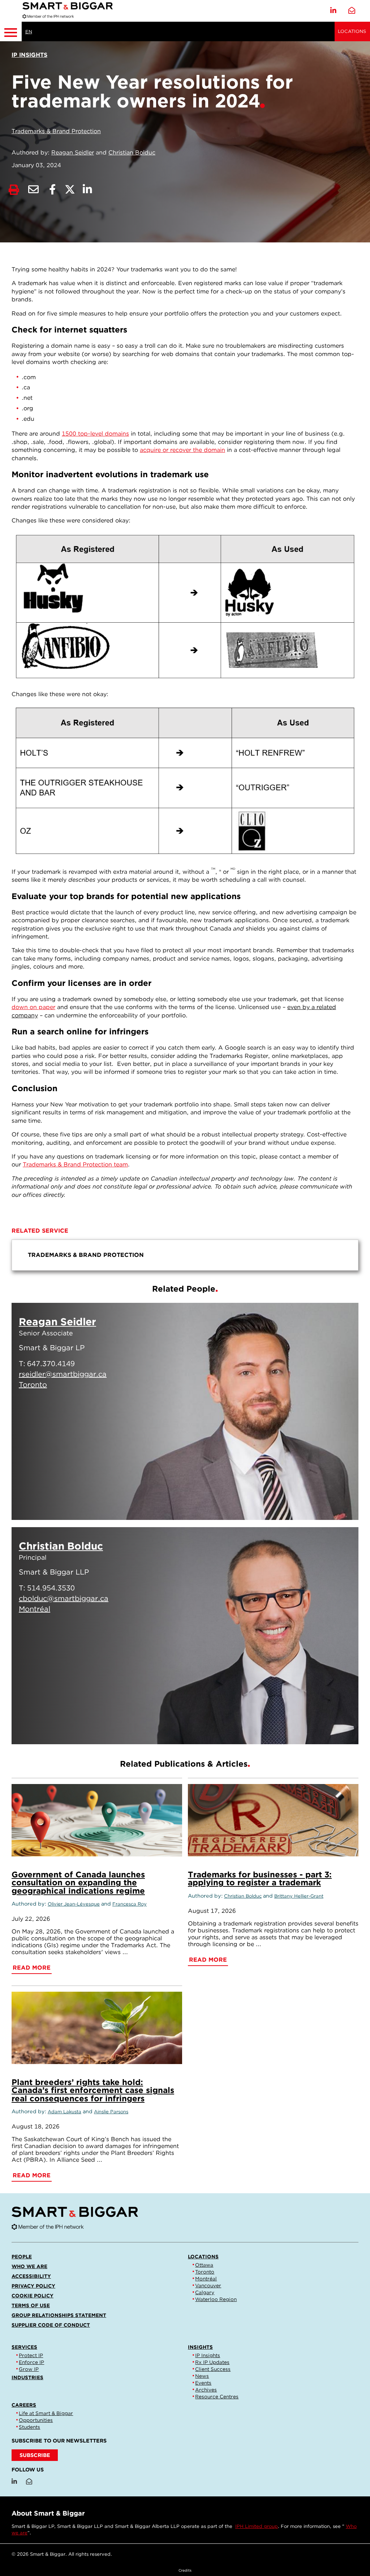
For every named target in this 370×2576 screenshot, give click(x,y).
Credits (185, 2570)
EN (29, 32)
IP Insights (208, 2355)
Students (29, 2427)
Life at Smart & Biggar (46, 2413)
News (202, 2376)
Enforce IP (31, 2362)
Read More (318, 1505)
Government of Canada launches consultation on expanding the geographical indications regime (78, 1882)
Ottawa (204, 2265)
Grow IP (29, 2369)
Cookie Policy (33, 2296)
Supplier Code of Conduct (51, 2325)
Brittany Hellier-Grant (299, 1896)
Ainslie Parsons (111, 2112)
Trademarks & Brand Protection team (75, 1164)
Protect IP (31, 2355)
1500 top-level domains (95, 434)
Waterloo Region (216, 2299)
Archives (206, 2390)
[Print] (14, 190)
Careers (24, 2405)
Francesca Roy (130, 1904)
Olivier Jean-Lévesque (74, 1904)
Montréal (206, 2279)
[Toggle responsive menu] (11, 31)
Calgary (205, 2292)
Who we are (29, 2266)
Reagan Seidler (73, 152)
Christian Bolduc (132, 152)
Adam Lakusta (64, 2112)
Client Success (213, 2369)
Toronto (205, 2272)
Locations (352, 31)
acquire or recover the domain (182, 450)
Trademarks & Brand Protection (56, 131)
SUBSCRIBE (35, 2455)
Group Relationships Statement (59, 2315)
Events (203, 2383)
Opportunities (36, 2420)
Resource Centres (217, 2397)
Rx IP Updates (212, 2362)
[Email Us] (352, 11)
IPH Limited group (257, 2526)
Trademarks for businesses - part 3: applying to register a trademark (260, 1878)
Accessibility (31, 2276)
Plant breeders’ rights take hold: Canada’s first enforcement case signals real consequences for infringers (93, 2090)
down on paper (33, 1007)
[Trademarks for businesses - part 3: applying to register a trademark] (273, 1820)
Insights (200, 2347)
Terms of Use (31, 2305)
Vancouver (208, 2285)
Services (24, 2347)
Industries (27, 2377)
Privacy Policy (33, 2286)
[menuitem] (185, 1255)
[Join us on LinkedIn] (333, 11)
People (22, 2257)
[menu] (185, 1255)
